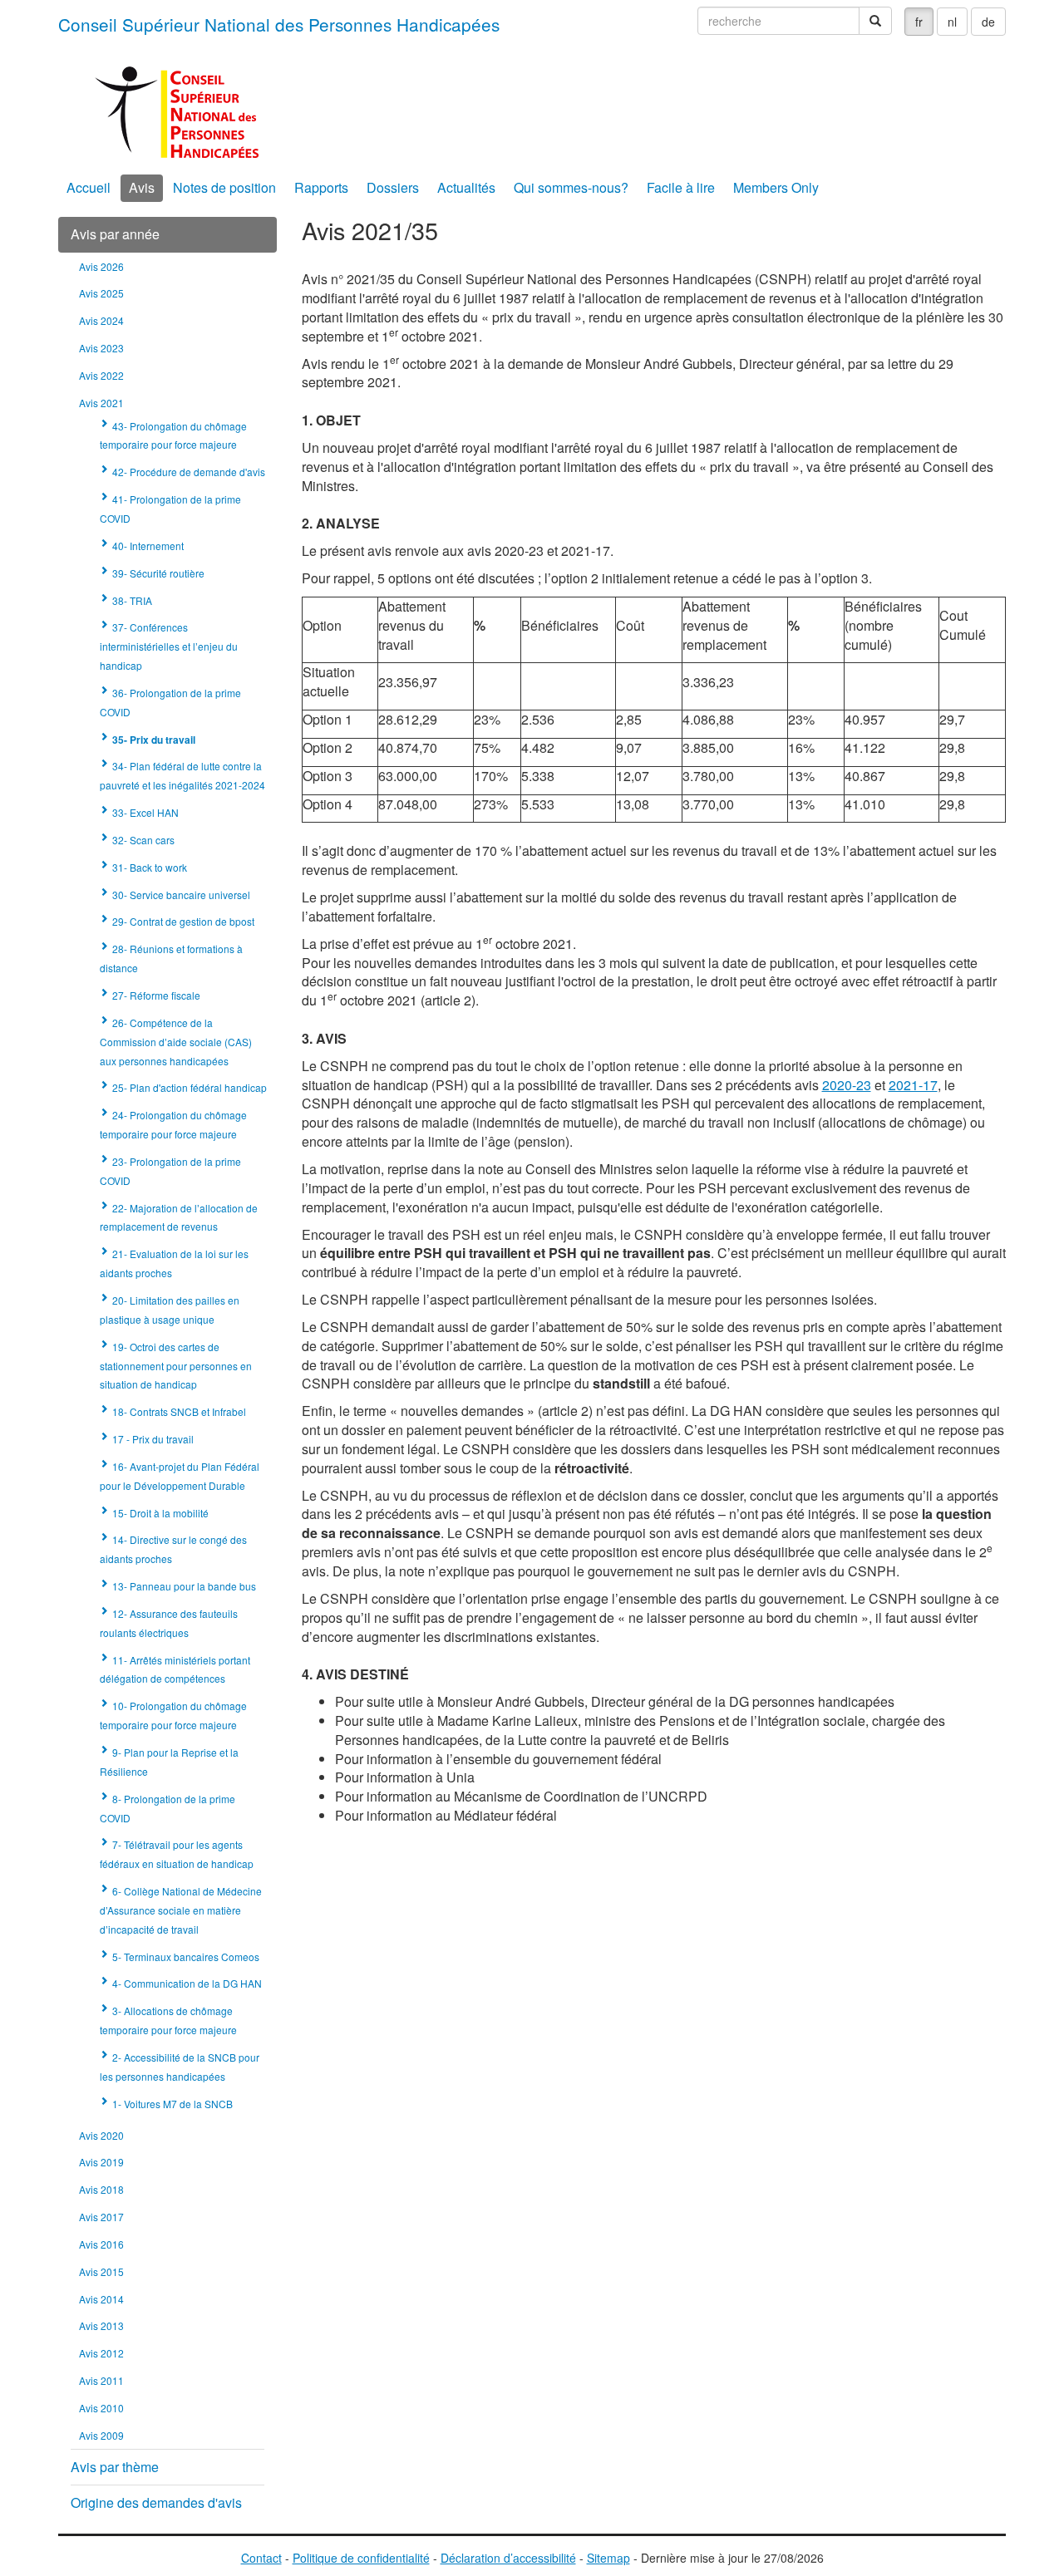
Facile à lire (681, 187)
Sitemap (608, 2558)
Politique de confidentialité (361, 2558)
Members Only (776, 187)
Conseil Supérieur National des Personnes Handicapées (279, 24)
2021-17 (913, 1085)
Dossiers (393, 187)
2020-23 (847, 1085)
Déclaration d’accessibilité (508, 2558)
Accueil (89, 187)
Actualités (466, 187)
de (988, 22)
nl (952, 22)
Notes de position (224, 187)
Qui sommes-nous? (571, 187)
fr (919, 22)
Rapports (321, 187)
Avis (142, 187)
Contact (261, 2558)
